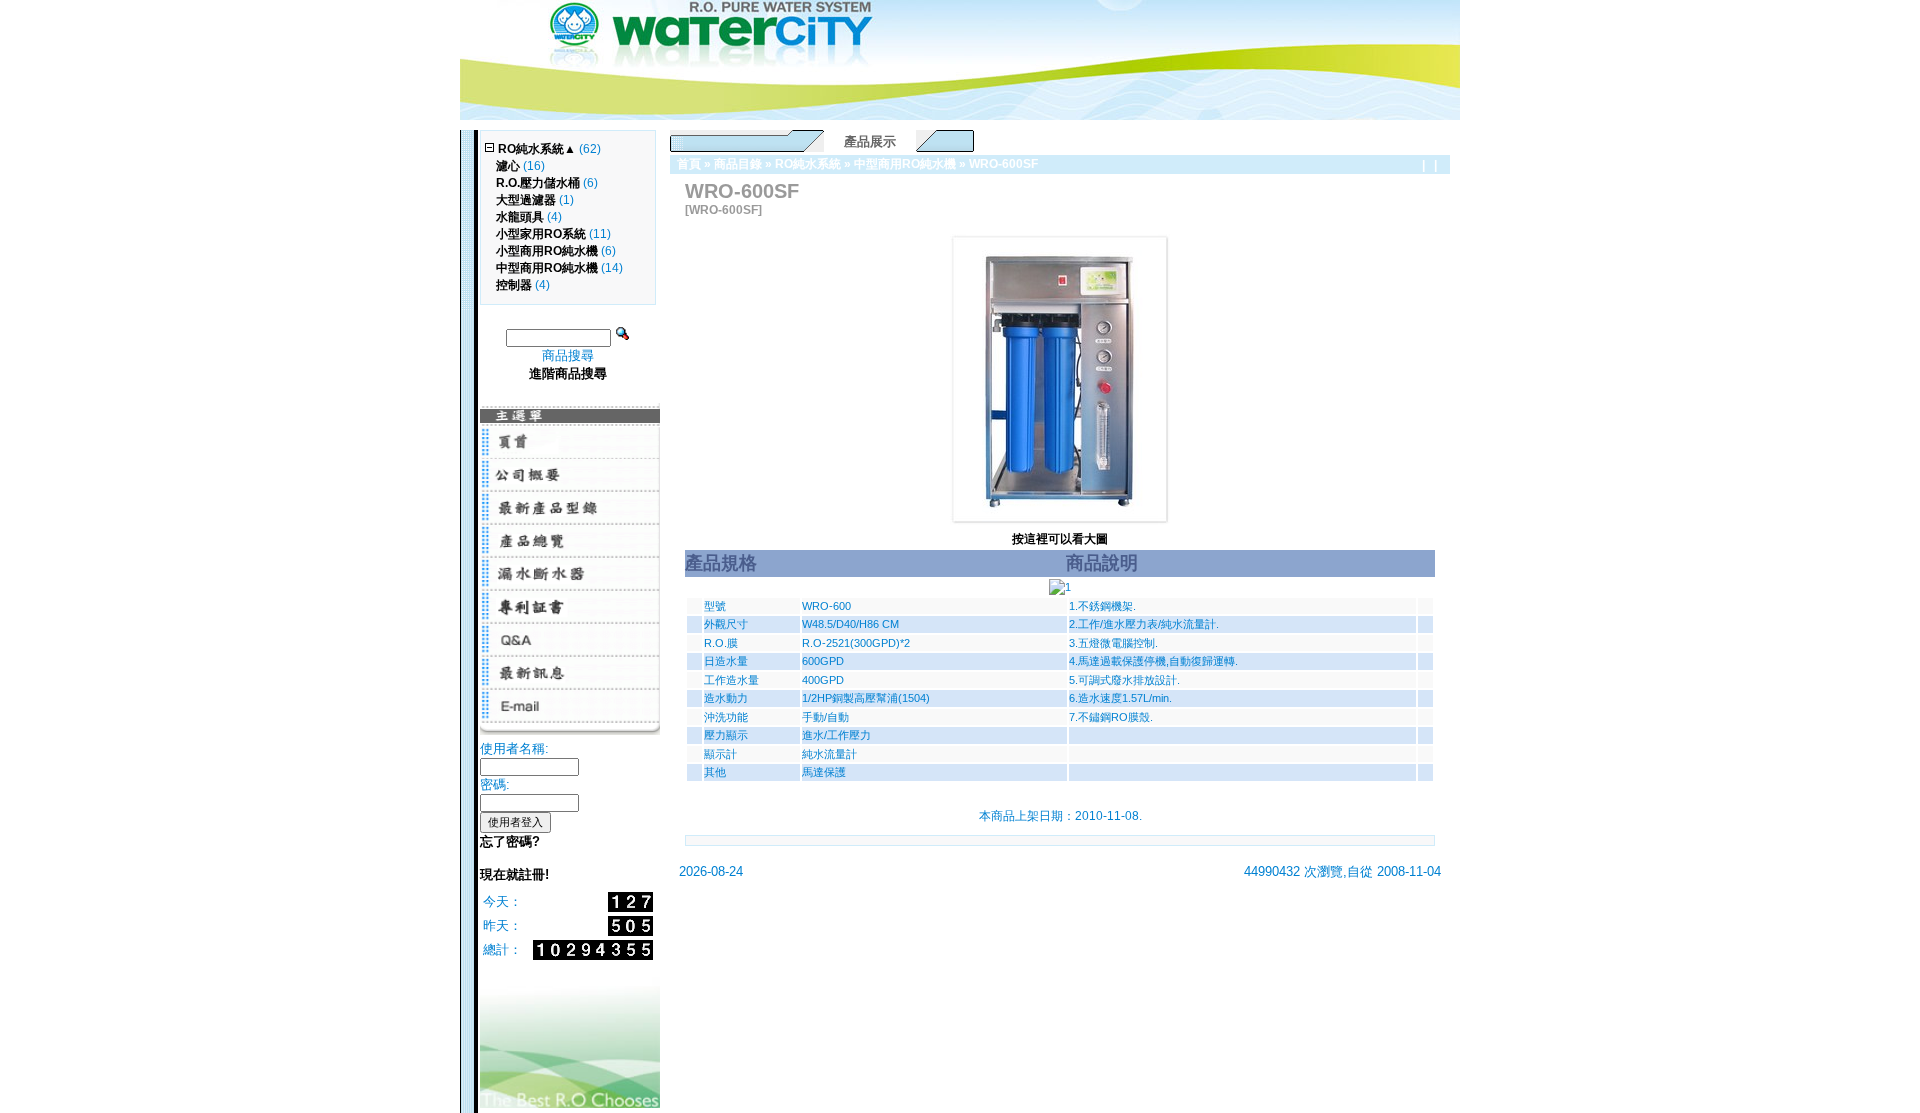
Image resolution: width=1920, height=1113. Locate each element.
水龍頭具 (520, 217)
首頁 (689, 164)
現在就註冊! (514, 874)
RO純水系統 (808, 164)
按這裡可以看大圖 (1060, 539)
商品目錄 (738, 164)
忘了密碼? (510, 841)
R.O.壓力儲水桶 (538, 183)
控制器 (514, 285)
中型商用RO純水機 (905, 164)
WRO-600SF (1003, 164)
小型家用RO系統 (541, 234)
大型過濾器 (526, 200)
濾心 (508, 166)
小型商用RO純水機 (547, 251)
